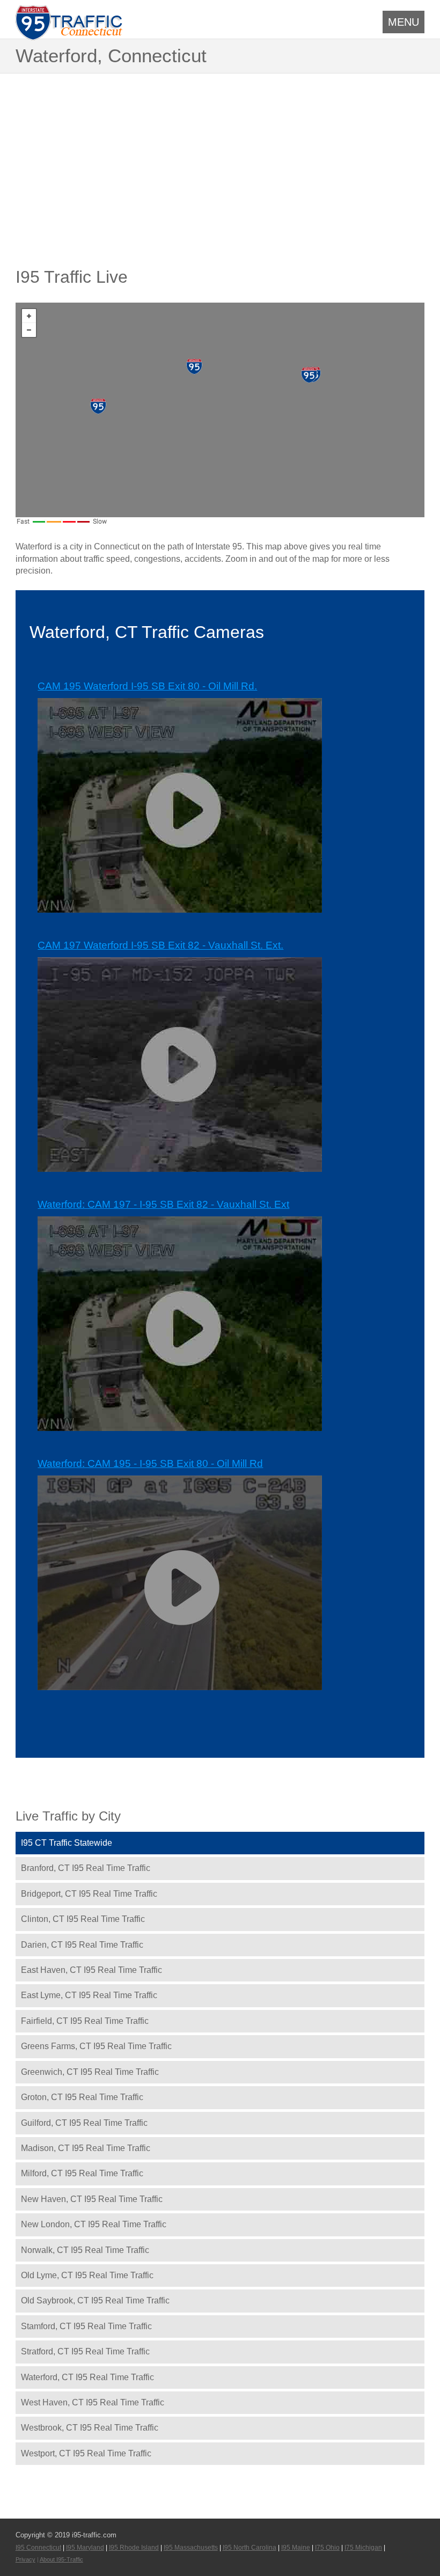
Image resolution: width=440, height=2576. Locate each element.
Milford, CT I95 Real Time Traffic (82, 2173)
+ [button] (29, 316)
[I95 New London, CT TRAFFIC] (309, 375)
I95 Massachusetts (191, 2548)
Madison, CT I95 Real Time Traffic (86, 2148)
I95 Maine (296, 2548)
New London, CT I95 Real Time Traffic (94, 2224)
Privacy (25, 2559)
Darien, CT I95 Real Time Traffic (82, 1945)
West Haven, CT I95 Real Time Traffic (93, 2402)
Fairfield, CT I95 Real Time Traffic (85, 2021)
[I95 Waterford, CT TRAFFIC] (194, 366)
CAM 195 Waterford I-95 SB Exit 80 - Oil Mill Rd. (147, 686)
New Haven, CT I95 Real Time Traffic (92, 2199)
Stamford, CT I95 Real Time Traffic (86, 2326)
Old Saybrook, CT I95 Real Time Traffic (95, 2300)
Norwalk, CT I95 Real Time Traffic (85, 2250)
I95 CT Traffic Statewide (67, 1843)
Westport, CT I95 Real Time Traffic (86, 2453)
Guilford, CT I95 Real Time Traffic (84, 2123)
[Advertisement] (220, 154)
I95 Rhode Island (134, 2548)
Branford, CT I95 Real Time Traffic (86, 1868)
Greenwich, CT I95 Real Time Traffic (90, 2072)
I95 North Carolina (250, 2548)
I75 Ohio (327, 2548)
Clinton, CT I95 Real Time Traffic (83, 1919)
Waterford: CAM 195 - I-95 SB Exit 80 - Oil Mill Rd (150, 1463)
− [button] (29, 330)
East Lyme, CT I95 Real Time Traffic (89, 1995)
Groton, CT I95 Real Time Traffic (82, 2097)
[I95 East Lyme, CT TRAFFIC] (98, 406)
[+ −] (220, 410)
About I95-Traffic (61, 2559)
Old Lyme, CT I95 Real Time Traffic (87, 2275)
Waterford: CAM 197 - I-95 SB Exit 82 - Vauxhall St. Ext (163, 1204)
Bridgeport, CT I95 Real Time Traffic (89, 1894)
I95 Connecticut (38, 2548)
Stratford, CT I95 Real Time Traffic (85, 2351)
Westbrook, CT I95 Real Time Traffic (90, 2428)
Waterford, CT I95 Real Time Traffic (87, 2377)
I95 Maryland (85, 2548)
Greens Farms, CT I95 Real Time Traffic (96, 2046)
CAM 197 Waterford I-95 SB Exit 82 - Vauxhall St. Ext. (160, 945)
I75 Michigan (363, 2548)
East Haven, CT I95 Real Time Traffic (91, 1970)
